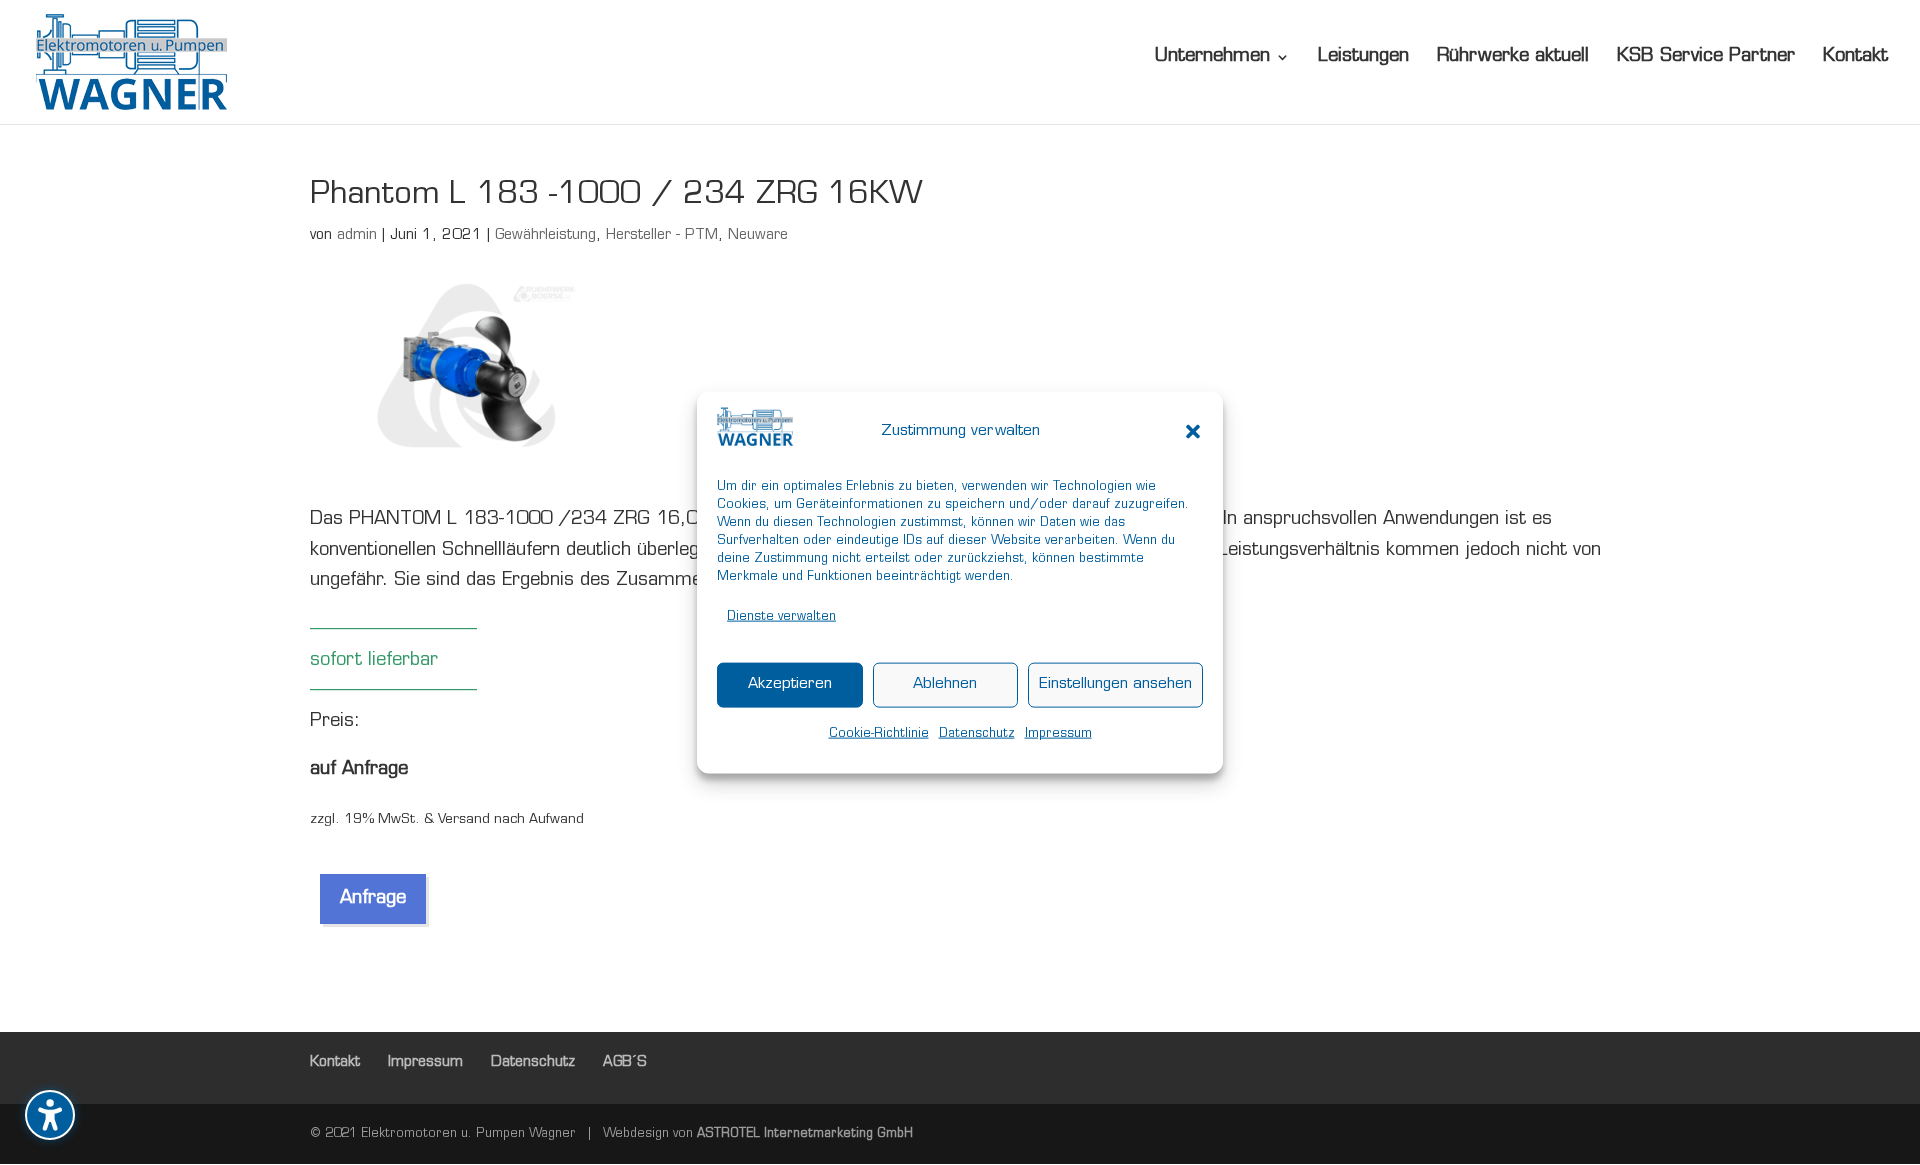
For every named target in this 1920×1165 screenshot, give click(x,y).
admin (357, 235)
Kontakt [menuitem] (1855, 58)
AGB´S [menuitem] (625, 1062)
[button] (1193, 432)
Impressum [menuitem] (425, 1062)
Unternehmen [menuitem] (1212, 58)
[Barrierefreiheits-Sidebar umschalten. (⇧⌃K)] (50, 1115)
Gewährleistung (545, 235)
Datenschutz (977, 733)
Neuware (758, 235)
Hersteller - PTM (662, 235)
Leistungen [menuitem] (1363, 58)
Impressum (1058, 733)
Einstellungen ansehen (1115, 684)
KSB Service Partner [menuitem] (1706, 58)
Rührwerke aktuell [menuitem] (1513, 58)
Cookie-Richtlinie (879, 733)
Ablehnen (945, 684)
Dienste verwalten (781, 617)
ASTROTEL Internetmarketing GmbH (805, 1134)
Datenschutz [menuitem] (533, 1062)
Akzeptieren (790, 684)
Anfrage (373, 899)
